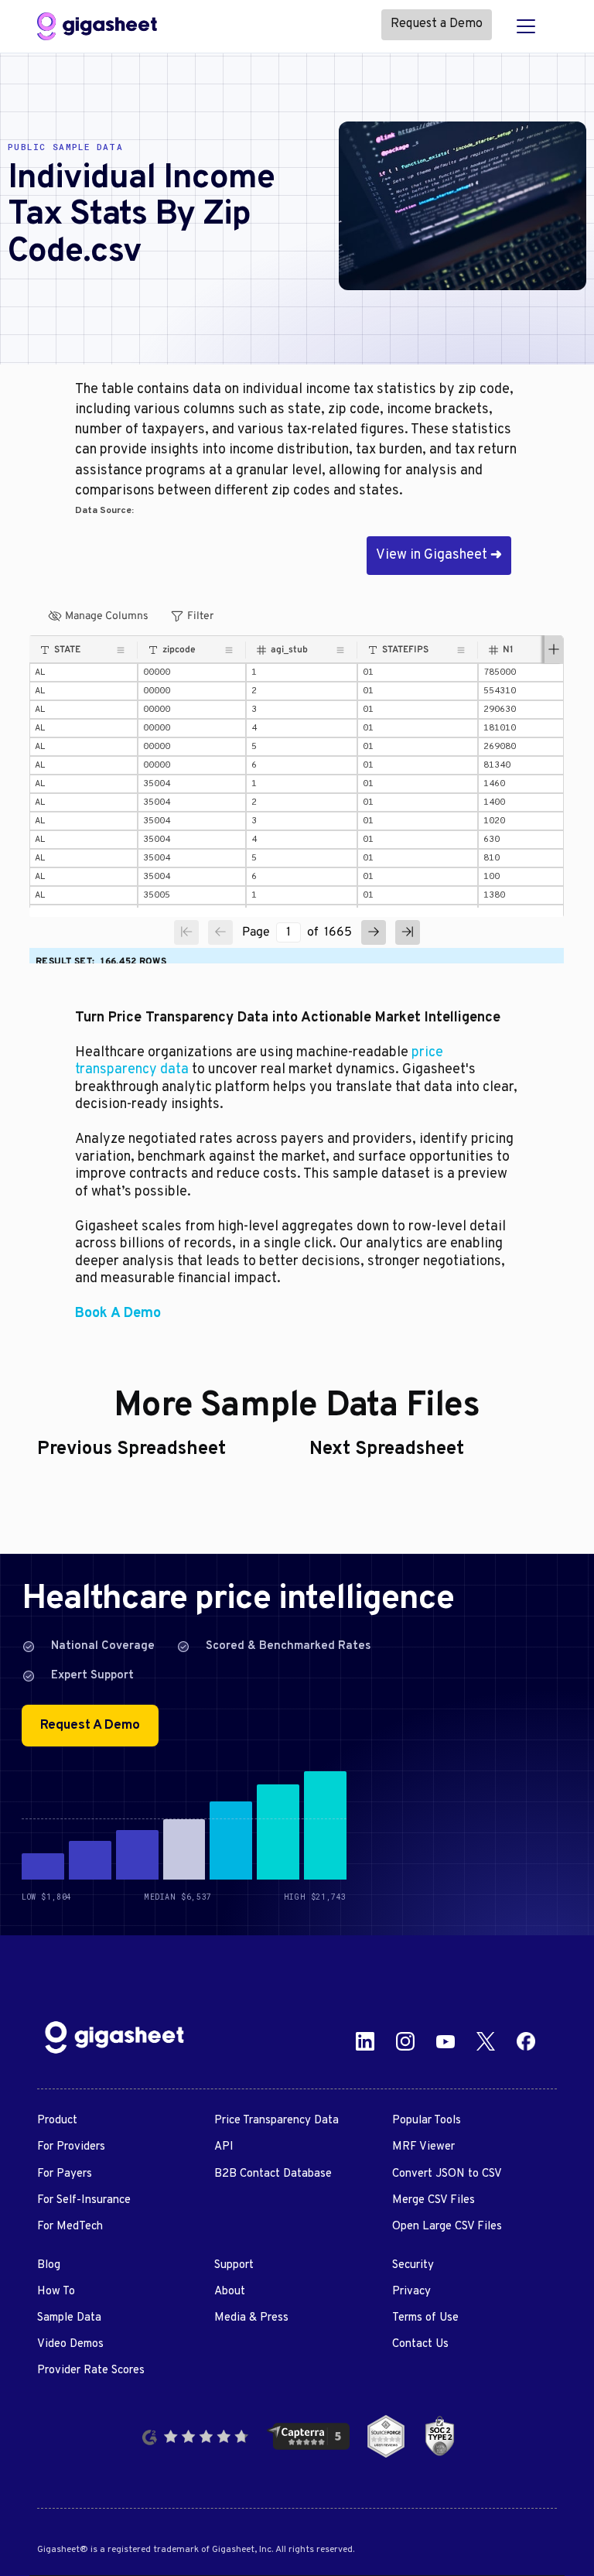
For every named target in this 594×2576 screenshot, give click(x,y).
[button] (526, 26)
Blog (49, 2265)
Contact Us (420, 2344)
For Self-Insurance (84, 2200)
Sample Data (69, 2318)
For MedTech (70, 2227)
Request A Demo (90, 1726)
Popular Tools (427, 2121)
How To (56, 2292)
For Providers (71, 2147)
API (224, 2147)
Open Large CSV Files (447, 2227)
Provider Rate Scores (91, 2371)
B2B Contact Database (273, 2174)
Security (413, 2265)
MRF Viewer (423, 2147)
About (230, 2292)
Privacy (411, 2292)
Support (234, 2265)
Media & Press (251, 2318)
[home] (97, 26)
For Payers (65, 2174)
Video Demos (70, 2344)
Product (57, 2121)
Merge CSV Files (434, 2200)
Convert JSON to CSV (447, 2174)
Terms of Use (425, 2318)
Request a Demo (437, 24)
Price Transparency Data (277, 2121)
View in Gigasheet (439, 555)
